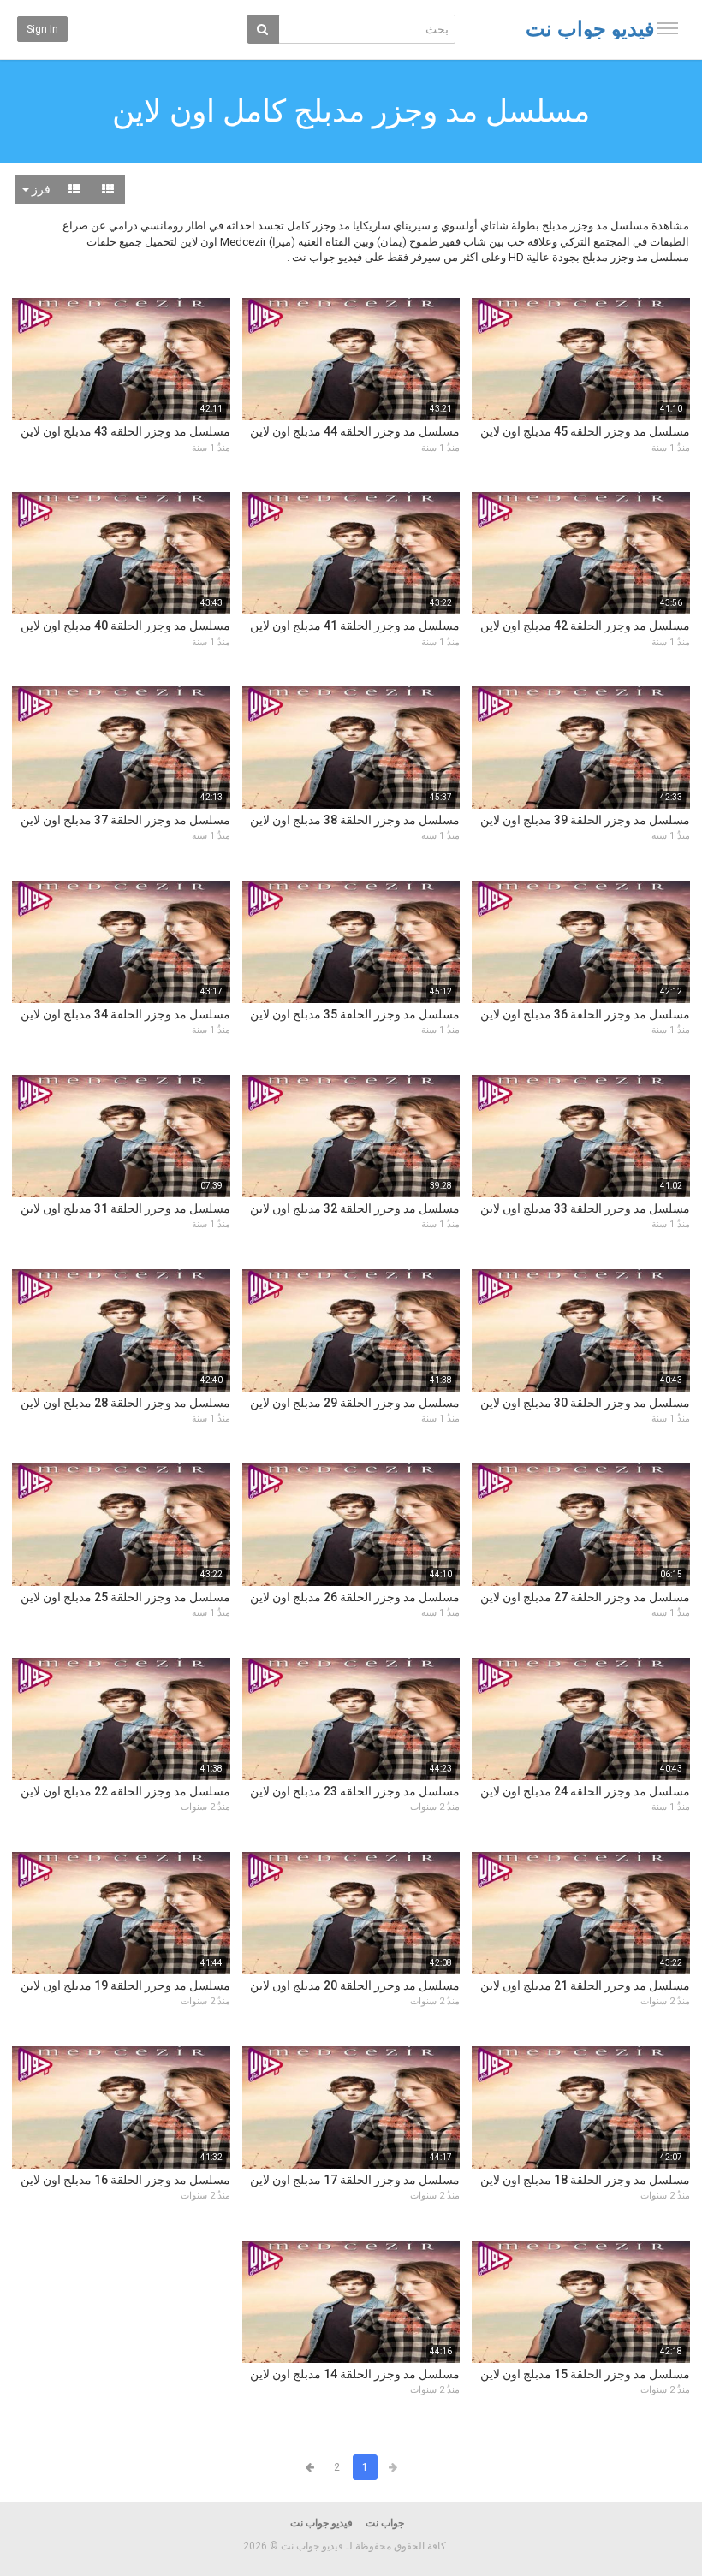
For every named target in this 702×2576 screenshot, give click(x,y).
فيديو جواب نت (590, 29)
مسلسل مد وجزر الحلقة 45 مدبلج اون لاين (585, 431)
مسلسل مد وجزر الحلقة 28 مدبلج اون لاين (125, 1403)
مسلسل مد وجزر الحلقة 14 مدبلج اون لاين (355, 2374)
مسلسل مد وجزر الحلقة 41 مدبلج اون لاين (355, 626)
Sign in (42, 29)
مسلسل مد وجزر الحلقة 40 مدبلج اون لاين (125, 626)
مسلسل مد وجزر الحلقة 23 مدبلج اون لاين (355, 1791)
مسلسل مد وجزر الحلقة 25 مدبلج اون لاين (125, 1597)
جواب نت (385, 2523)
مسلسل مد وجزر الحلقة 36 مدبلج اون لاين (585, 1014)
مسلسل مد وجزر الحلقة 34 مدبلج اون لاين (125, 1014)
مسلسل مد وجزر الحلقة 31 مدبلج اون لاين (125, 1208)
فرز (40, 189)
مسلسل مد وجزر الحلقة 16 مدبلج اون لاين (125, 2180)
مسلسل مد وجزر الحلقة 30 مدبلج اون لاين (585, 1403)
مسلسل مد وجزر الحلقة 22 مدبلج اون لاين (125, 1791)
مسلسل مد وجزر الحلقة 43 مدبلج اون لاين (125, 431)
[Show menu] (668, 28)
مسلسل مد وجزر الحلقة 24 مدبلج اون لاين (585, 1791)
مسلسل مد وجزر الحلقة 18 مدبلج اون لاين (585, 2180)
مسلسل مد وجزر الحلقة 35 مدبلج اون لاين (355, 1014)
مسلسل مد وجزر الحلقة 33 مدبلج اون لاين (585, 1208)
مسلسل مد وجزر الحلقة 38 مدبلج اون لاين (355, 820)
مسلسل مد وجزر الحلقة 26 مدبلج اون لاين (355, 1597)
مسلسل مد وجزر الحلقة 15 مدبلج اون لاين (585, 2374)
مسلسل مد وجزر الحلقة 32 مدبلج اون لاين (355, 1208)
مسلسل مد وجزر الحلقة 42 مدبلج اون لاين (585, 626)
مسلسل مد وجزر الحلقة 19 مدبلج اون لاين (125, 1985)
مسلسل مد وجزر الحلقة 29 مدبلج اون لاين (355, 1403)
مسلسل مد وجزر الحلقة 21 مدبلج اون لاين (585, 1985)
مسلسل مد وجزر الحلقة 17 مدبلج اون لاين (355, 2180)
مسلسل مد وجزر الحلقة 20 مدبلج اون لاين (355, 1985)
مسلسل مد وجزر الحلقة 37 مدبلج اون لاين (125, 820)
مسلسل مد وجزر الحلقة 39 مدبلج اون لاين (585, 820)
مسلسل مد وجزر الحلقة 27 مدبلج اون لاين (585, 1597)
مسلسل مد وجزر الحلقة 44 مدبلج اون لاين (355, 431)
